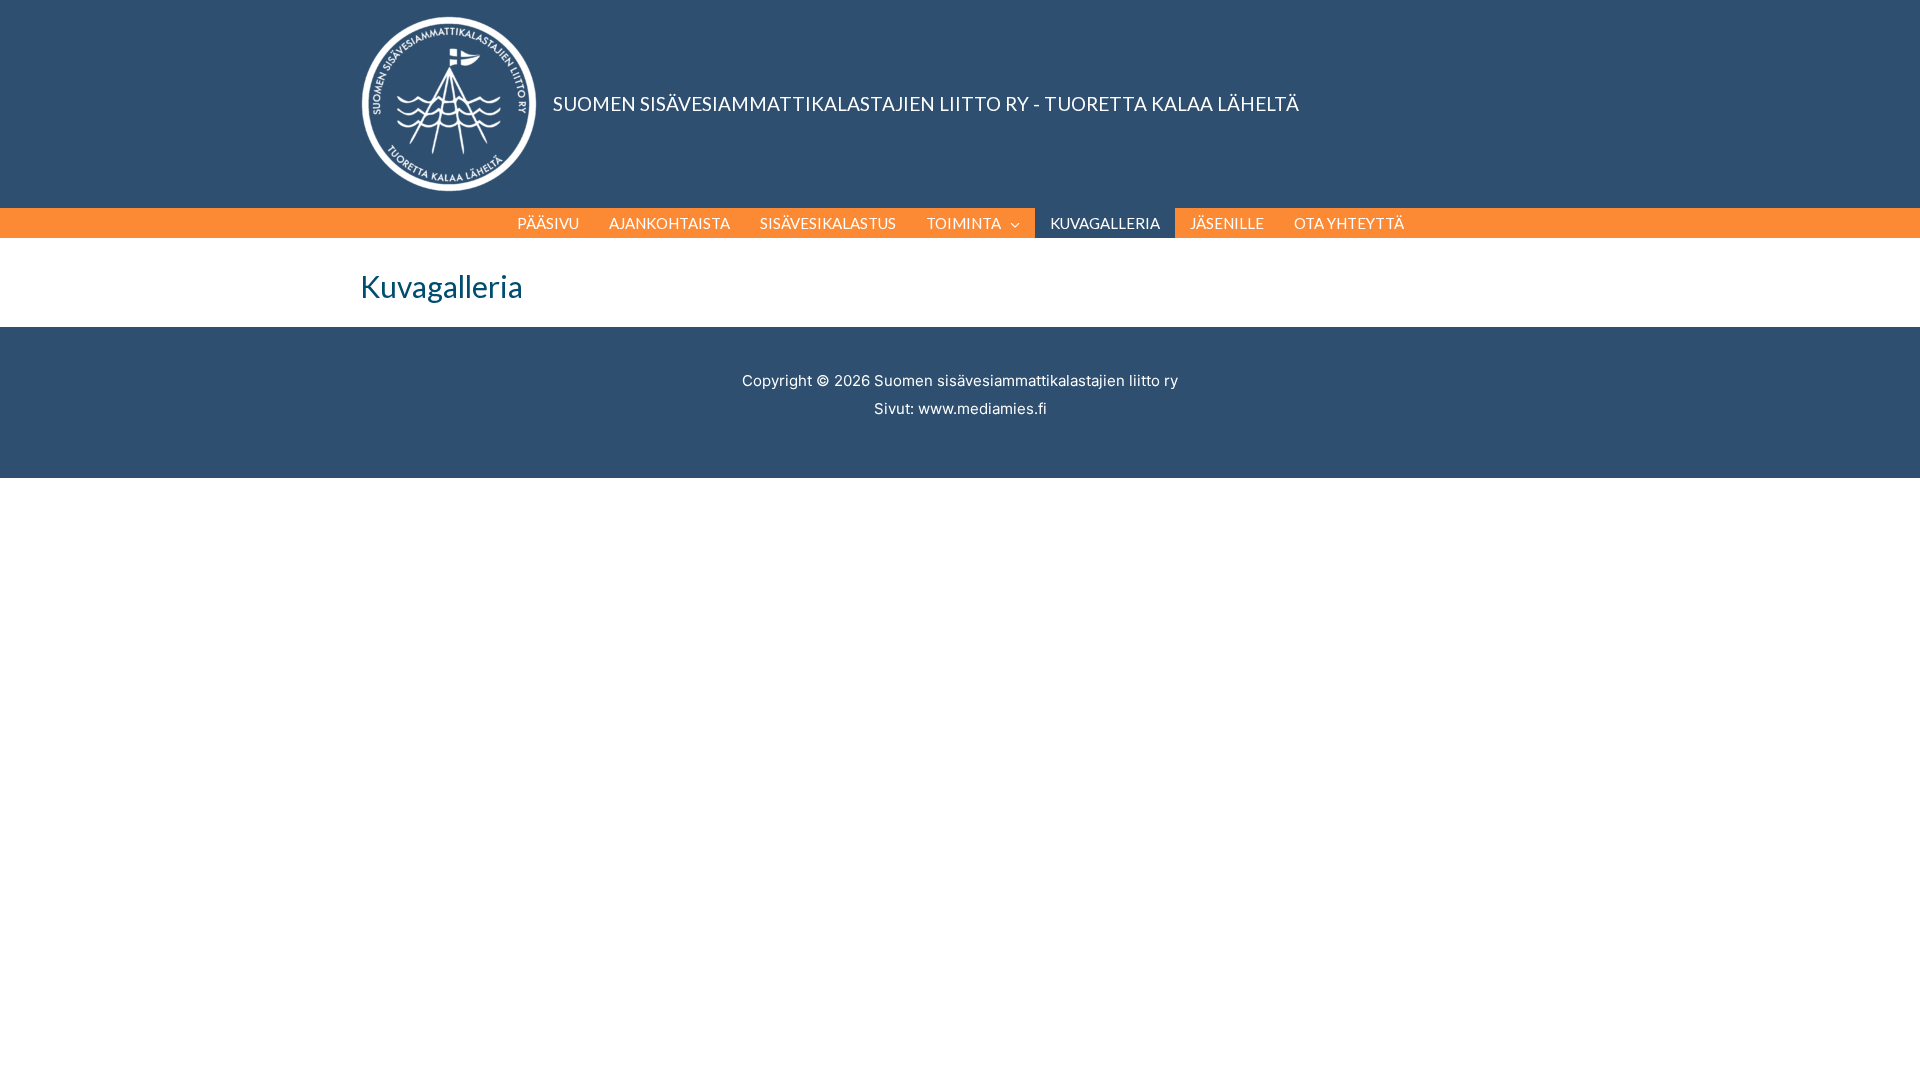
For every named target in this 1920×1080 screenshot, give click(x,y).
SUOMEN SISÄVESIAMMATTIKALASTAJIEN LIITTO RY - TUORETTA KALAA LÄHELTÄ (926, 103)
